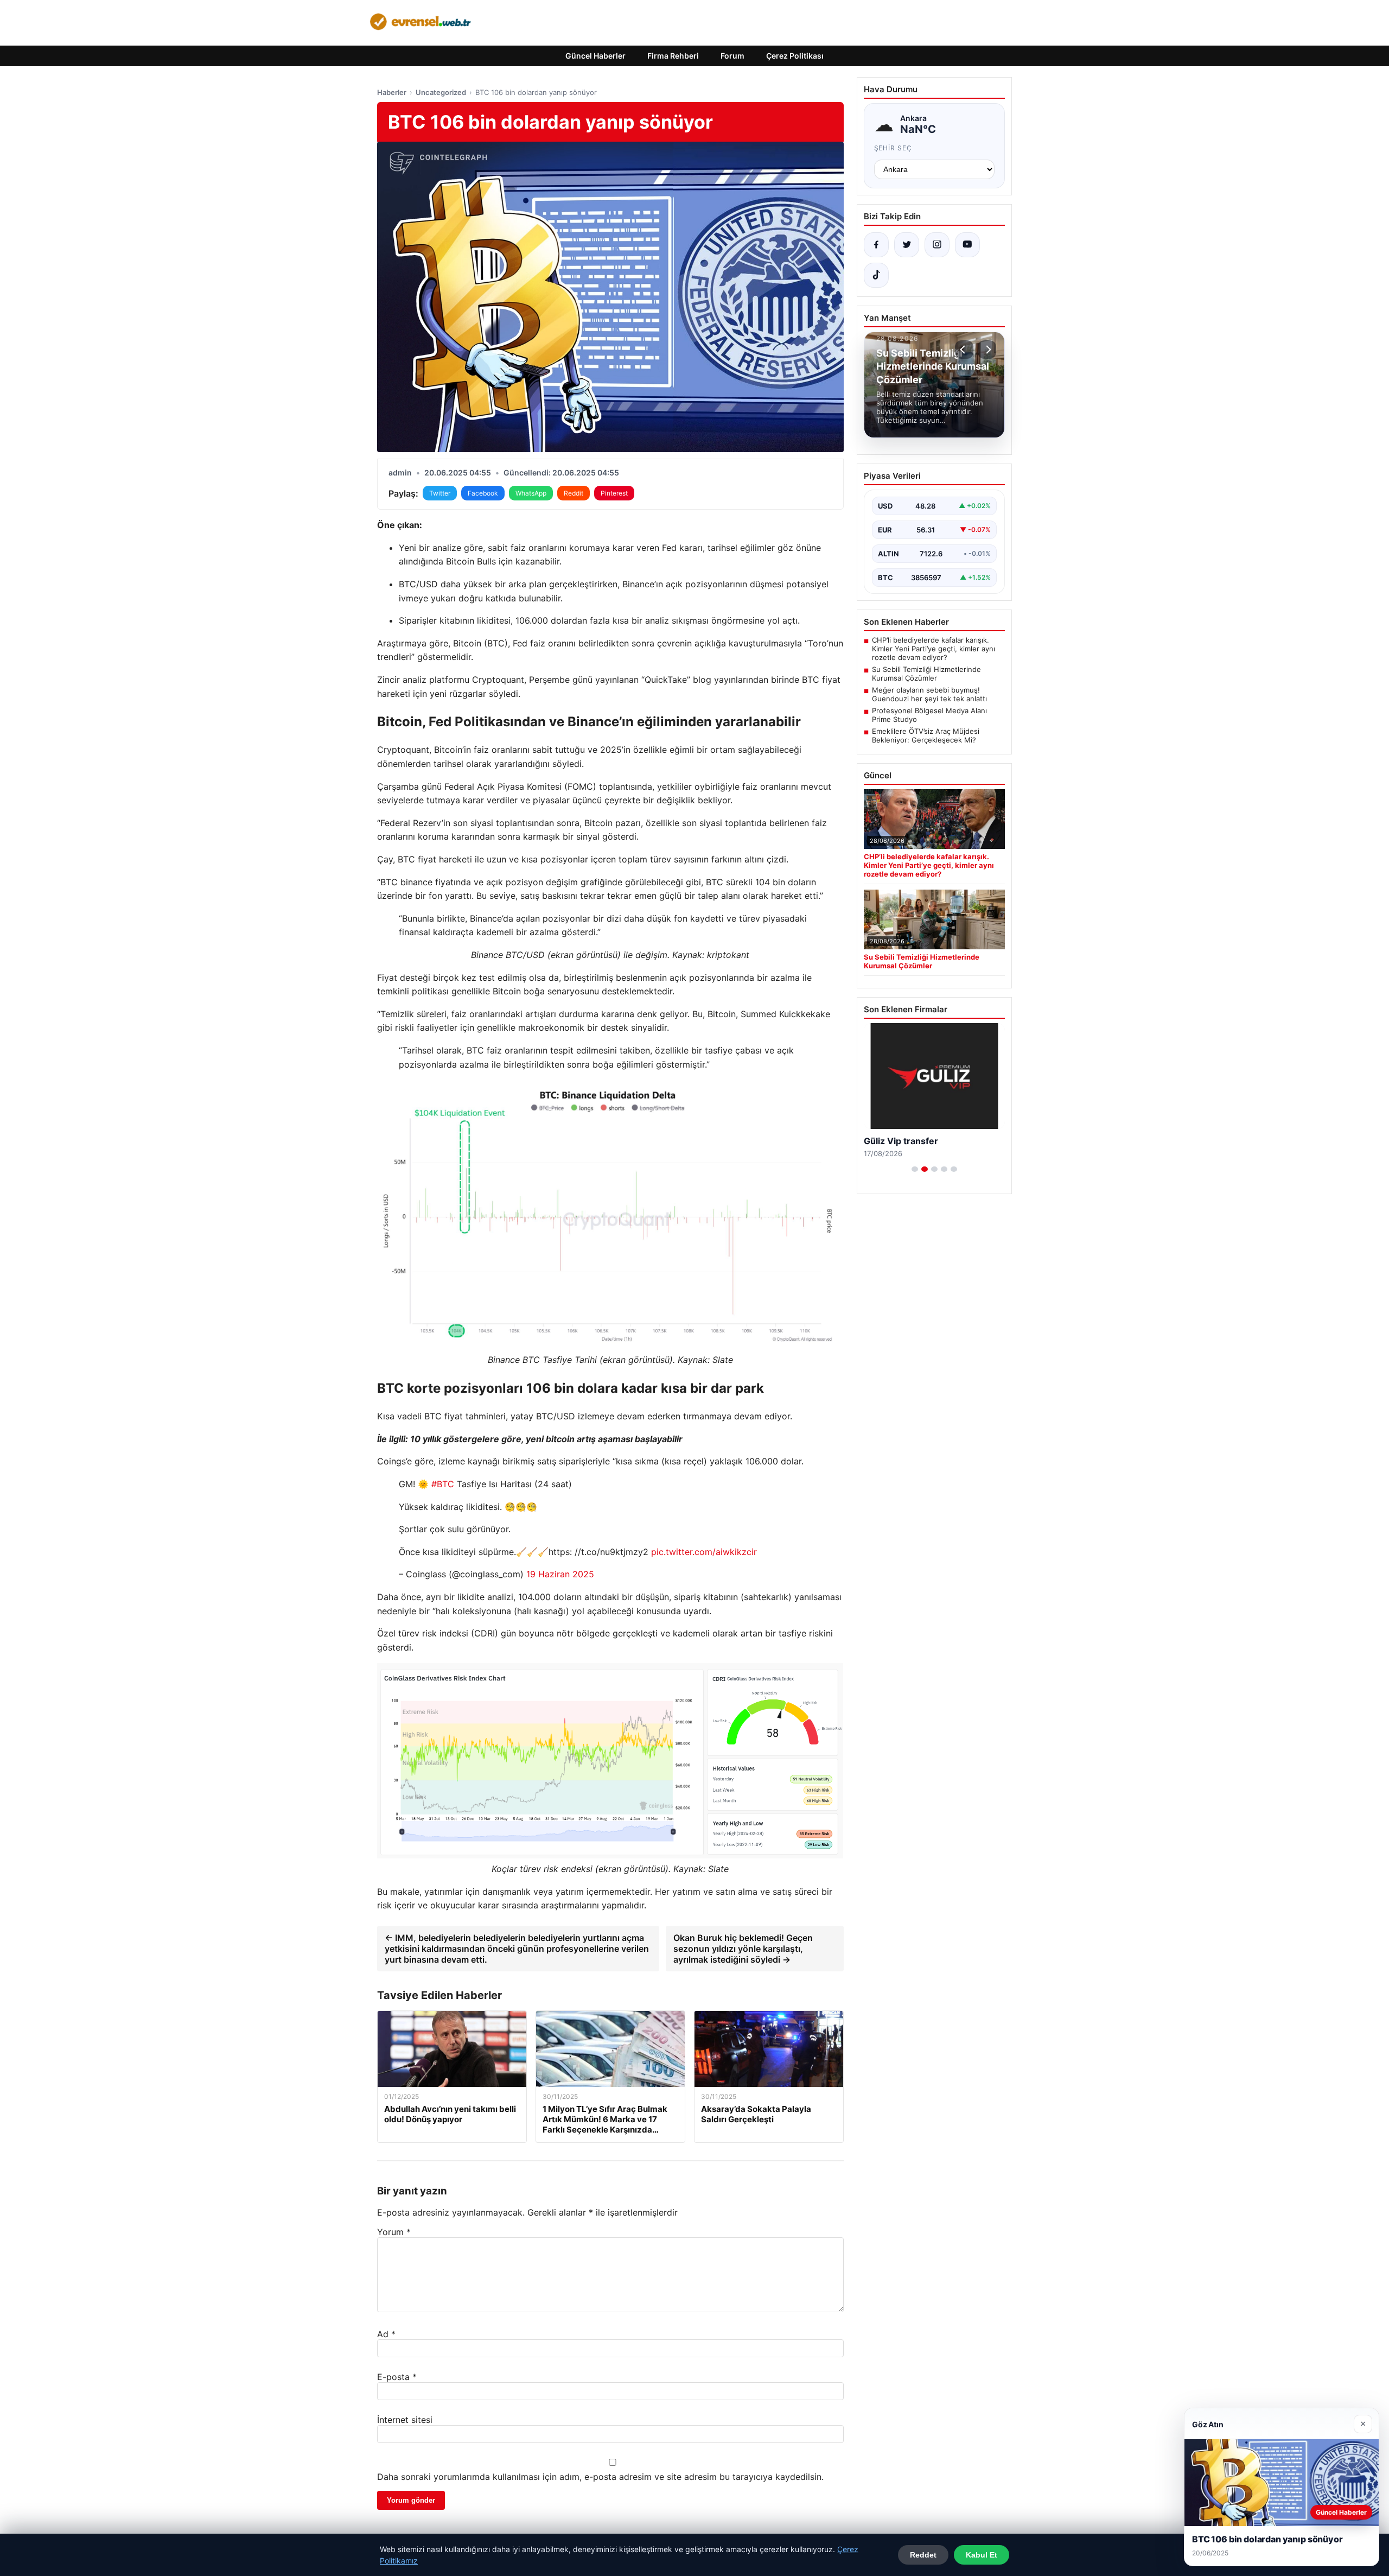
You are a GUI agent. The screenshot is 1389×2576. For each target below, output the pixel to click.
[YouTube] (967, 245)
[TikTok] (876, 275)
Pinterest (614, 493)
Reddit (574, 493)
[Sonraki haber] (987, 350)
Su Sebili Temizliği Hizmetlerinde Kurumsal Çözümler (926, 674)
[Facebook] (876, 245)
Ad (386, 2334)
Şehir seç (893, 148)
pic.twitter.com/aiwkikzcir (704, 1552)
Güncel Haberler (595, 56)
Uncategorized (441, 92)
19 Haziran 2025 (560, 1574)
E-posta (397, 2377)
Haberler (392, 92)
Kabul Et (982, 2555)
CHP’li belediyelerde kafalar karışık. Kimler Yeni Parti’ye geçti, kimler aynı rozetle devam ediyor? (934, 649)
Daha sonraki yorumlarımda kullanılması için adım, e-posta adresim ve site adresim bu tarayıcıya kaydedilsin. (600, 2477)
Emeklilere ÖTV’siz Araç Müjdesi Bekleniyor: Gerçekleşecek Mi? (926, 735)
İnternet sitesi (405, 2420)
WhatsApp (531, 493)
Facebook (483, 493)
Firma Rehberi (673, 56)
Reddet (923, 2555)
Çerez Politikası (795, 56)
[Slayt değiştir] (915, 1169)
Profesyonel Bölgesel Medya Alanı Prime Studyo (929, 715)
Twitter (440, 493)
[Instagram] (937, 245)
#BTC (443, 1484)
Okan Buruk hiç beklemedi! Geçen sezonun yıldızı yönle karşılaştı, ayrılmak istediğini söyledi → (743, 1949)
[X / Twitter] (907, 245)
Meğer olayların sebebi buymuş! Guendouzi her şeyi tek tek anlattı (929, 694)
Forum (732, 56)
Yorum (394, 2232)
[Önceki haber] (964, 350)
